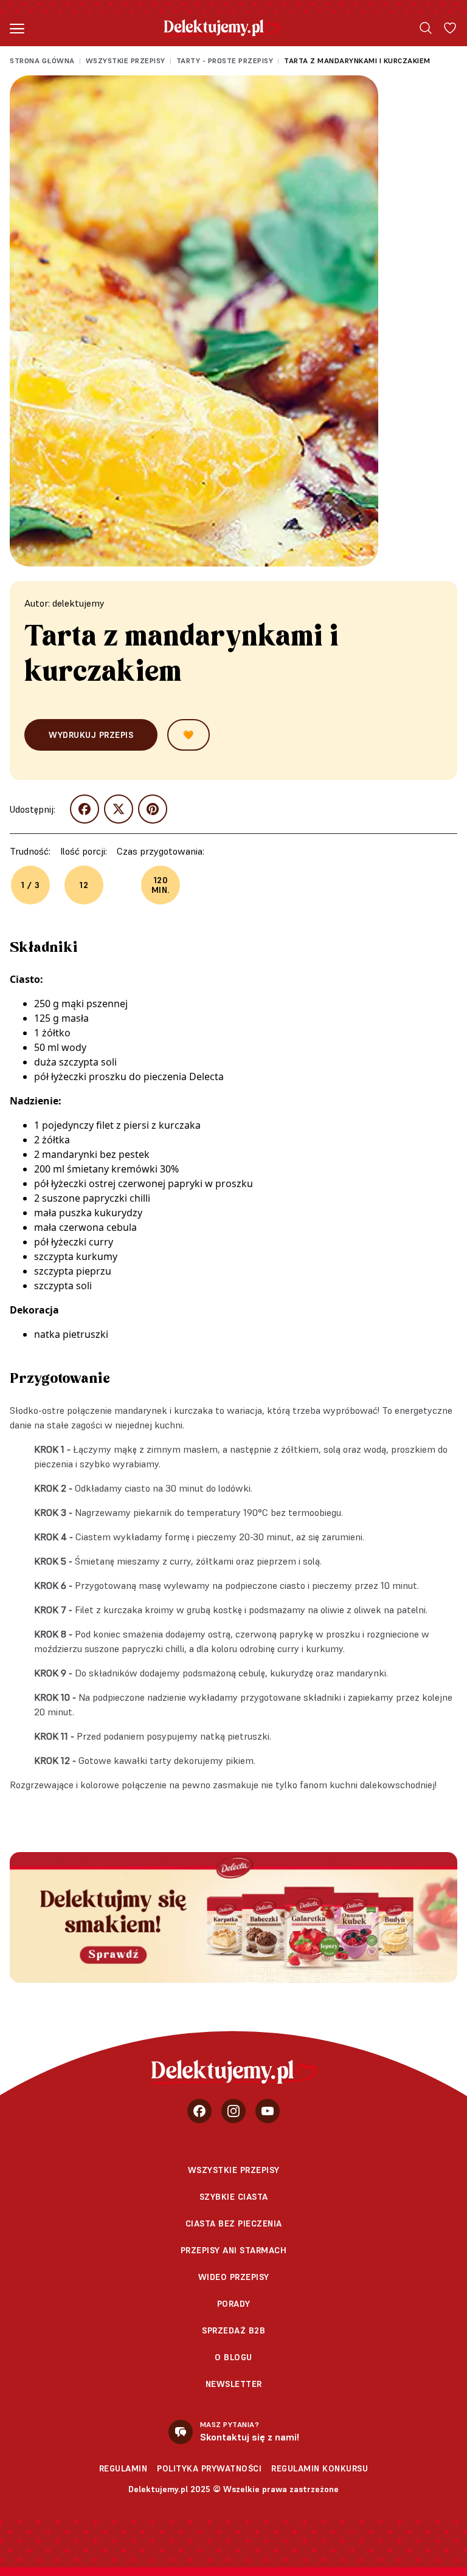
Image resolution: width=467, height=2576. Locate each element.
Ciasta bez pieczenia (234, 2223)
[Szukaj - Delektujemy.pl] (426, 28)
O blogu (233, 2357)
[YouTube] (268, 2111)
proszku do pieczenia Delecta (156, 1076)
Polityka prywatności (209, 2468)
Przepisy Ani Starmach (234, 2250)
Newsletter (234, 2384)
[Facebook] (199, 2111)
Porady (234, 2304)
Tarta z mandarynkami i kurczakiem (357, 60)
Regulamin (123, 2468)
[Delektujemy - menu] (17, 28)
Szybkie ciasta (234, 2197)
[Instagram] (233, 2111)
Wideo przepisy (234, 2277)
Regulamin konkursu (320, 2468)
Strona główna (42, 60)
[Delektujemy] (222, 28)
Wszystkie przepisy (126, 60)
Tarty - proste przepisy (225, 60)
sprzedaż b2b (233, 2330)
